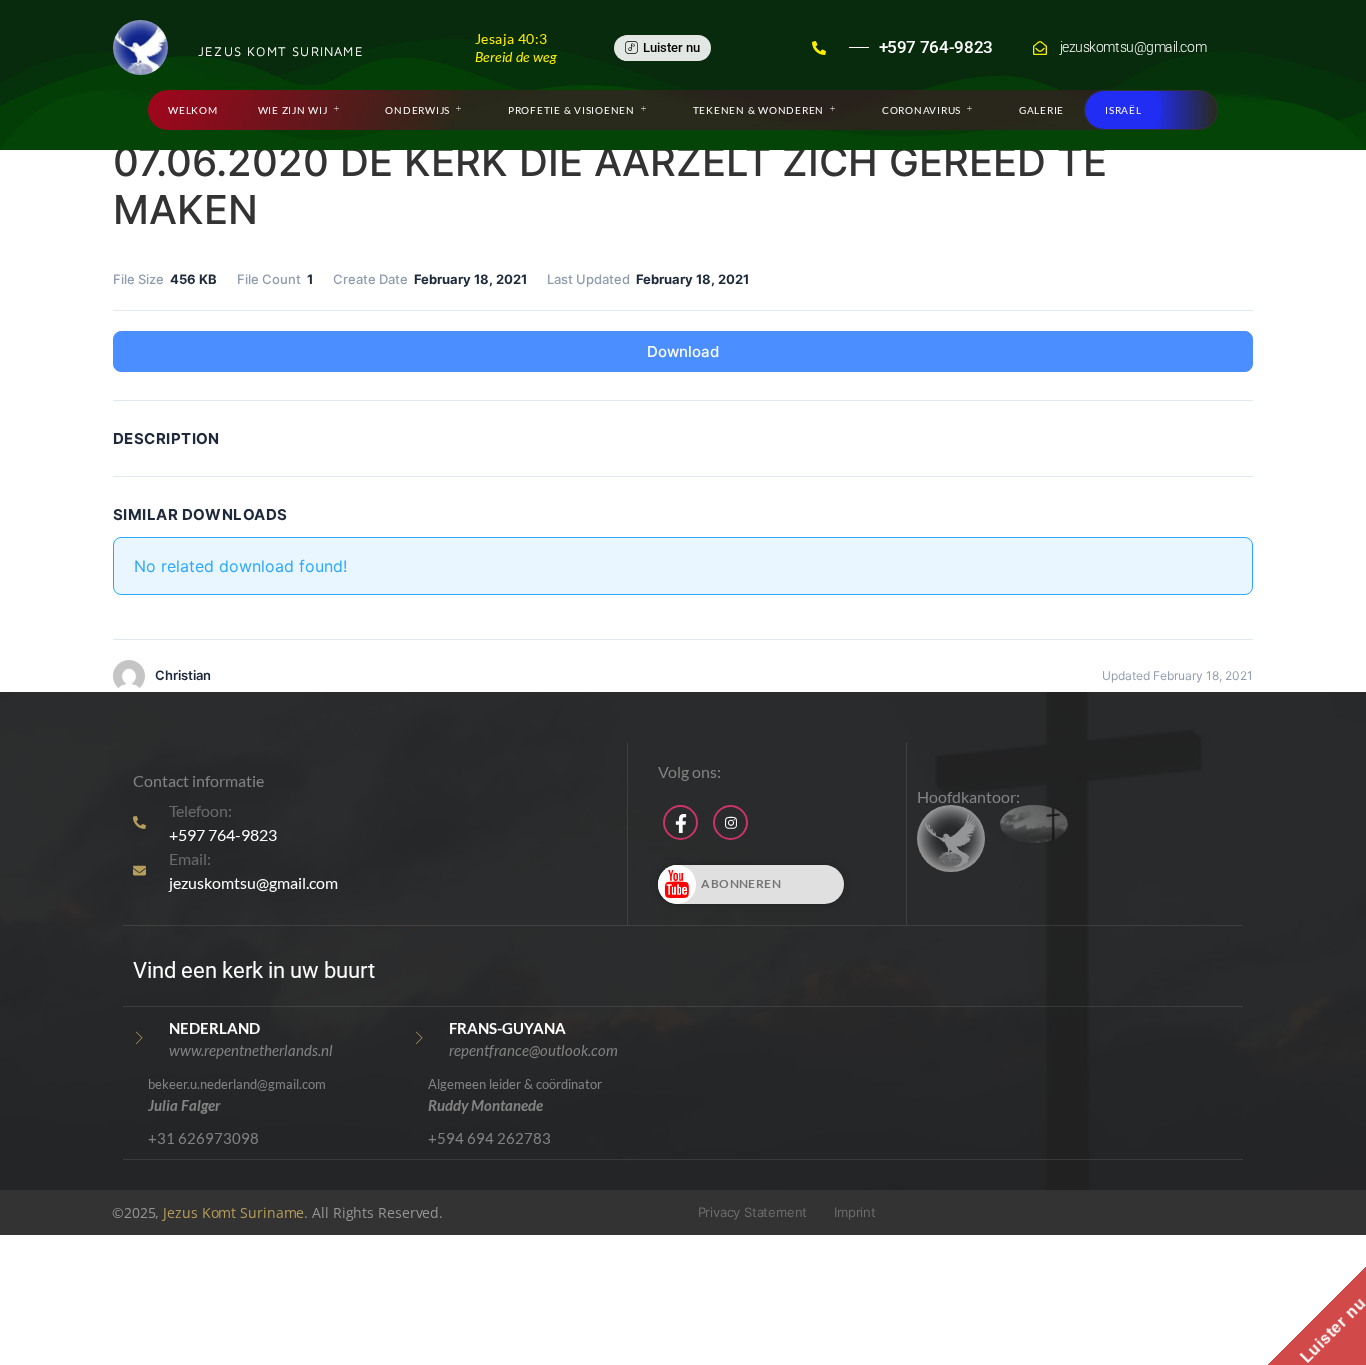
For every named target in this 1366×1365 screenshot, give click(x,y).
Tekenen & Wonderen (759, 110)
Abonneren (741, 883)
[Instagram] (730, 822)
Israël (1123, 110)
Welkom (193, 110)
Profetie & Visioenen (571, 110)
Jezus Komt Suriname (233, 1212)
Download (683, 351)
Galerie (1041, 110)
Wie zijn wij (293, 110)
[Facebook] (680, 822)
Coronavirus (921, 110)
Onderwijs (417, 110)
